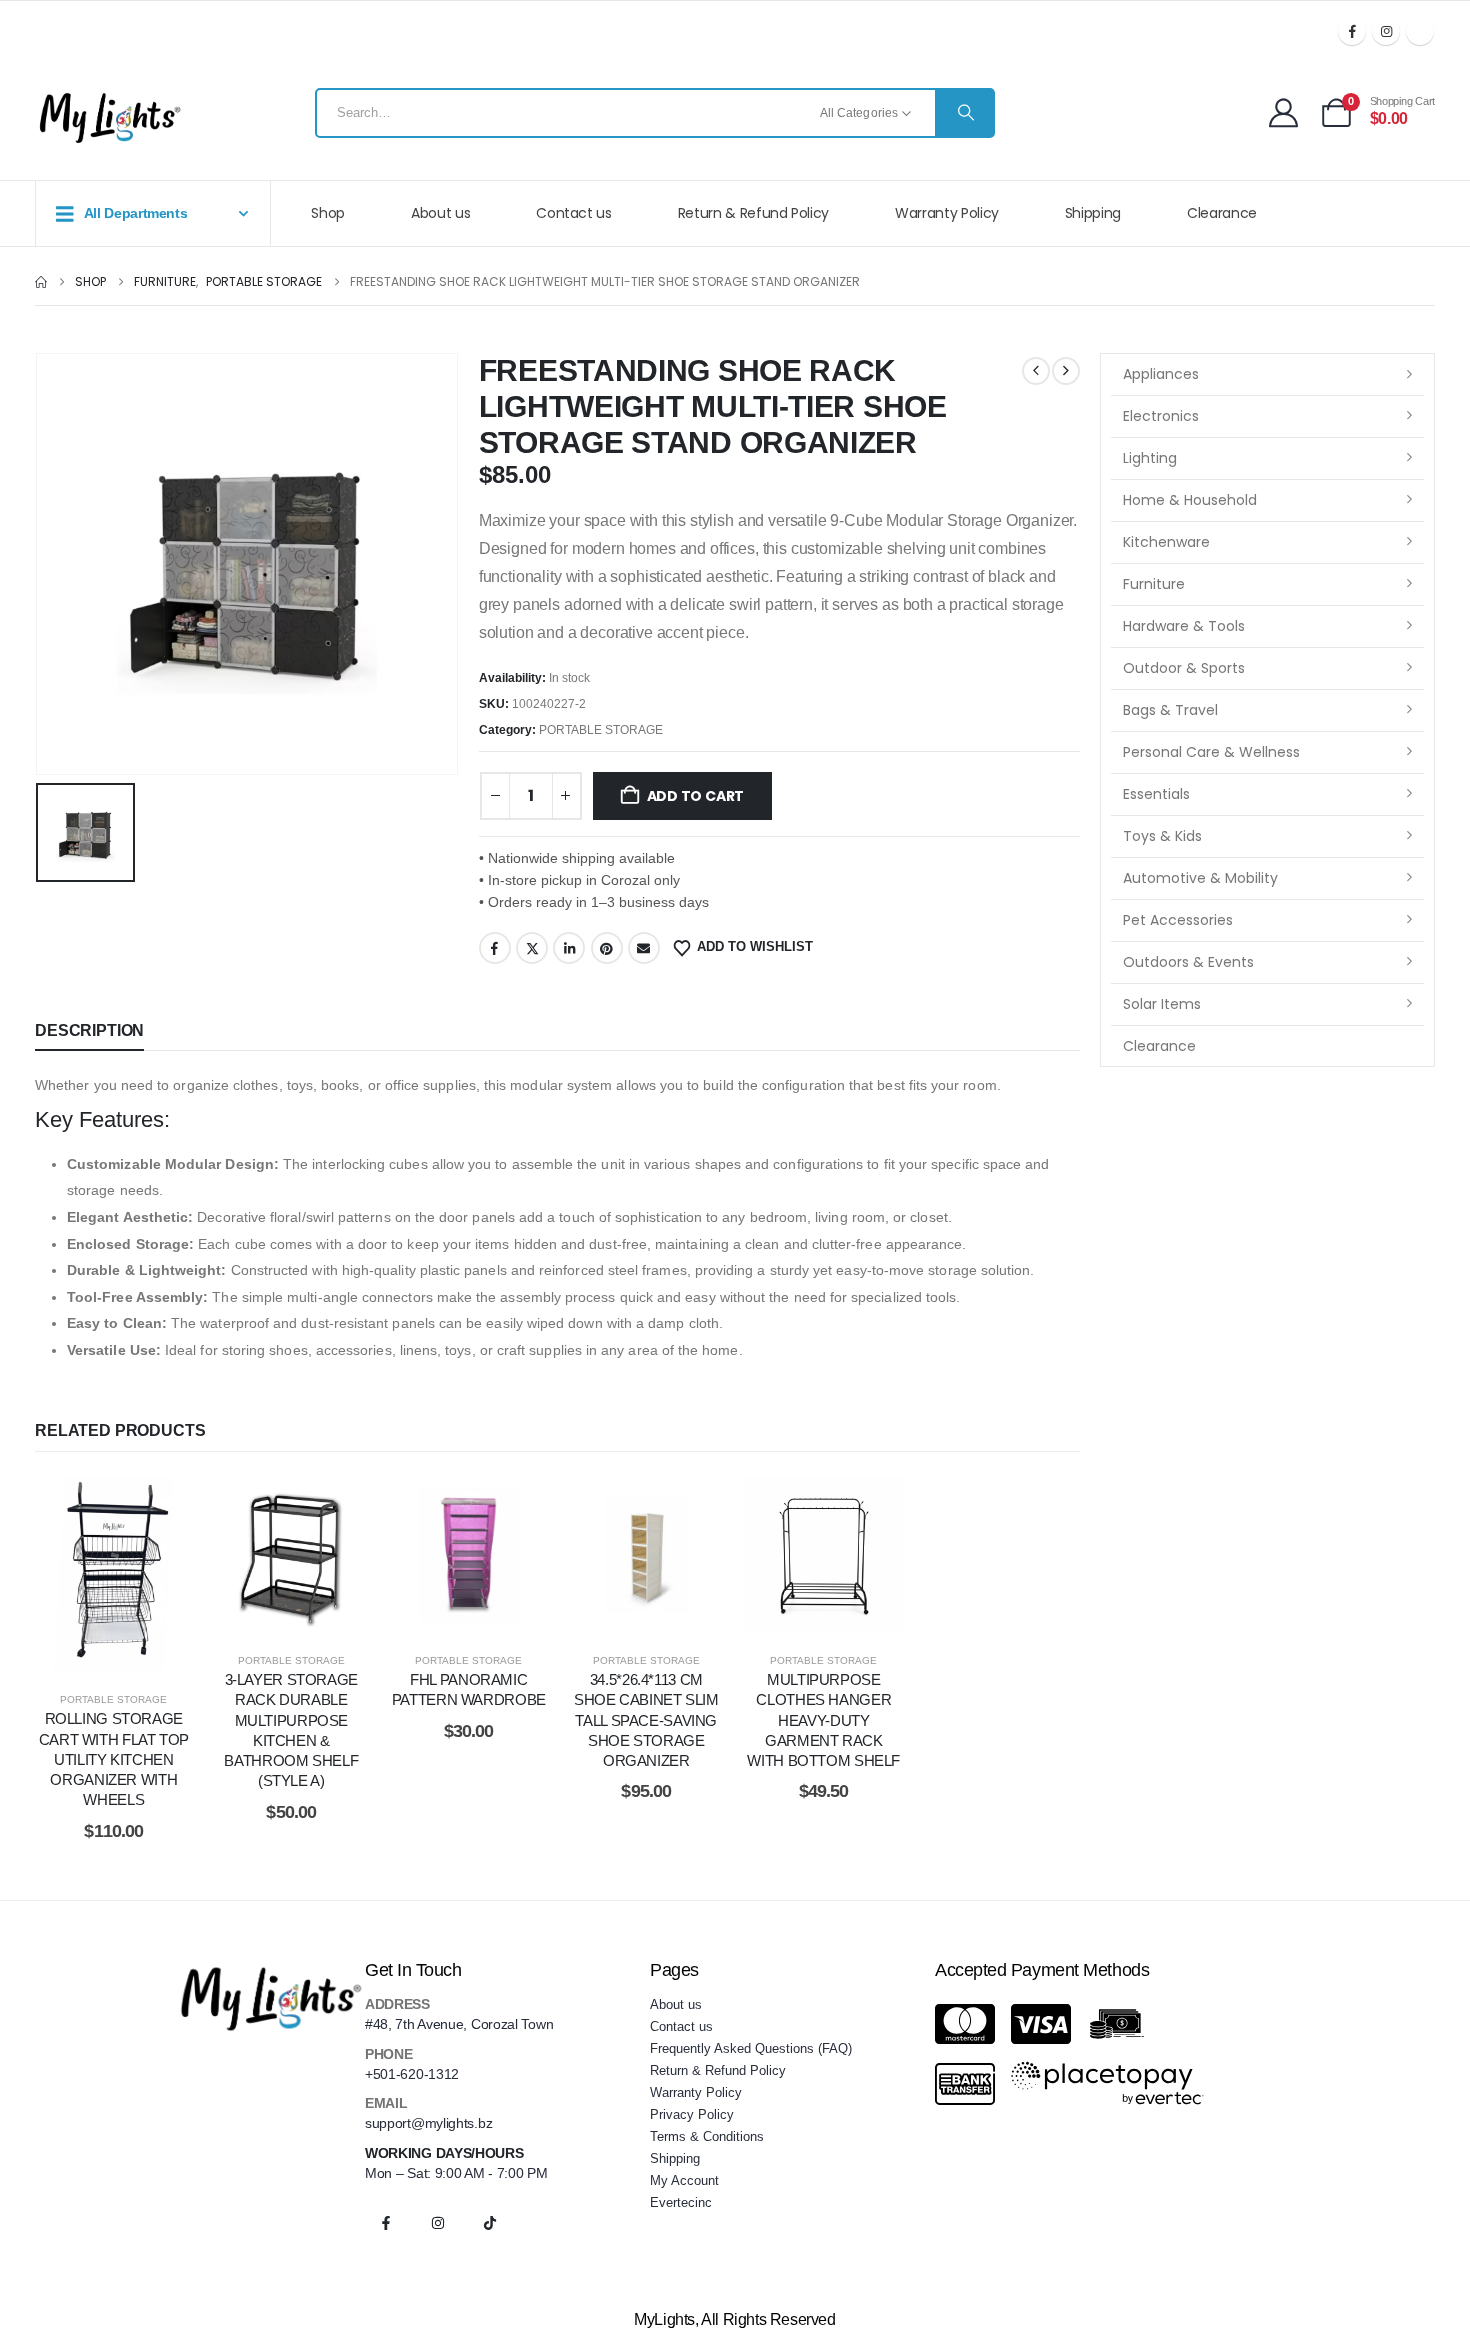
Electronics (1161, 416)
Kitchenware (1166, 542)
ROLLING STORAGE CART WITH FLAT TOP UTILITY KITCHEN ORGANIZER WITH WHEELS (114, 1759)
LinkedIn (569, 948)
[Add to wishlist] (64, 1574)
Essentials (1156, 794)
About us (440, 213)
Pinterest (607, 948)
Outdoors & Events (1188, 962)
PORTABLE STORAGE (601, 730)
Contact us (574, 213)
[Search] (964, 113)
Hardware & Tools (1184, 626)
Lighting (1150, 458)
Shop (328, 213)
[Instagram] (1386, 31)
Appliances (1161, 374)
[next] (1066, 371)
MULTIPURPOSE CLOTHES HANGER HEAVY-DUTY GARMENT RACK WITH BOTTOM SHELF (823, 1720)
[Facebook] (1352, 31)
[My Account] (1283, 112)
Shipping (1093, 213)
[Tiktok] (1420, 31)
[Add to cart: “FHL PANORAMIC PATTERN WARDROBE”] (469, 1554)
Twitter (532, 948)
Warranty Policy (947, 213)
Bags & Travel (1170, 710)
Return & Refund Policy (753, 213)
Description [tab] (89, 1030)
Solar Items (1162, 1004)
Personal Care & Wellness (1211, 752)
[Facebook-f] (386, 2223)
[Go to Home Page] (41, 282)
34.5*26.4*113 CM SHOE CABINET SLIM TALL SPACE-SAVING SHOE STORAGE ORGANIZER (646, 1720)
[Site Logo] (110, 118)
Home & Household (1190, 500)
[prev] (1036, 371)
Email (644, 948)
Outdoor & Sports (1184, 668)
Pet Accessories (1178, 920)
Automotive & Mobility (1200, 878)
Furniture (1154, 584)
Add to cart (696, 796)
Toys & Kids (1162, 836)
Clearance (1222, 213)
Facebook (495, 948)
